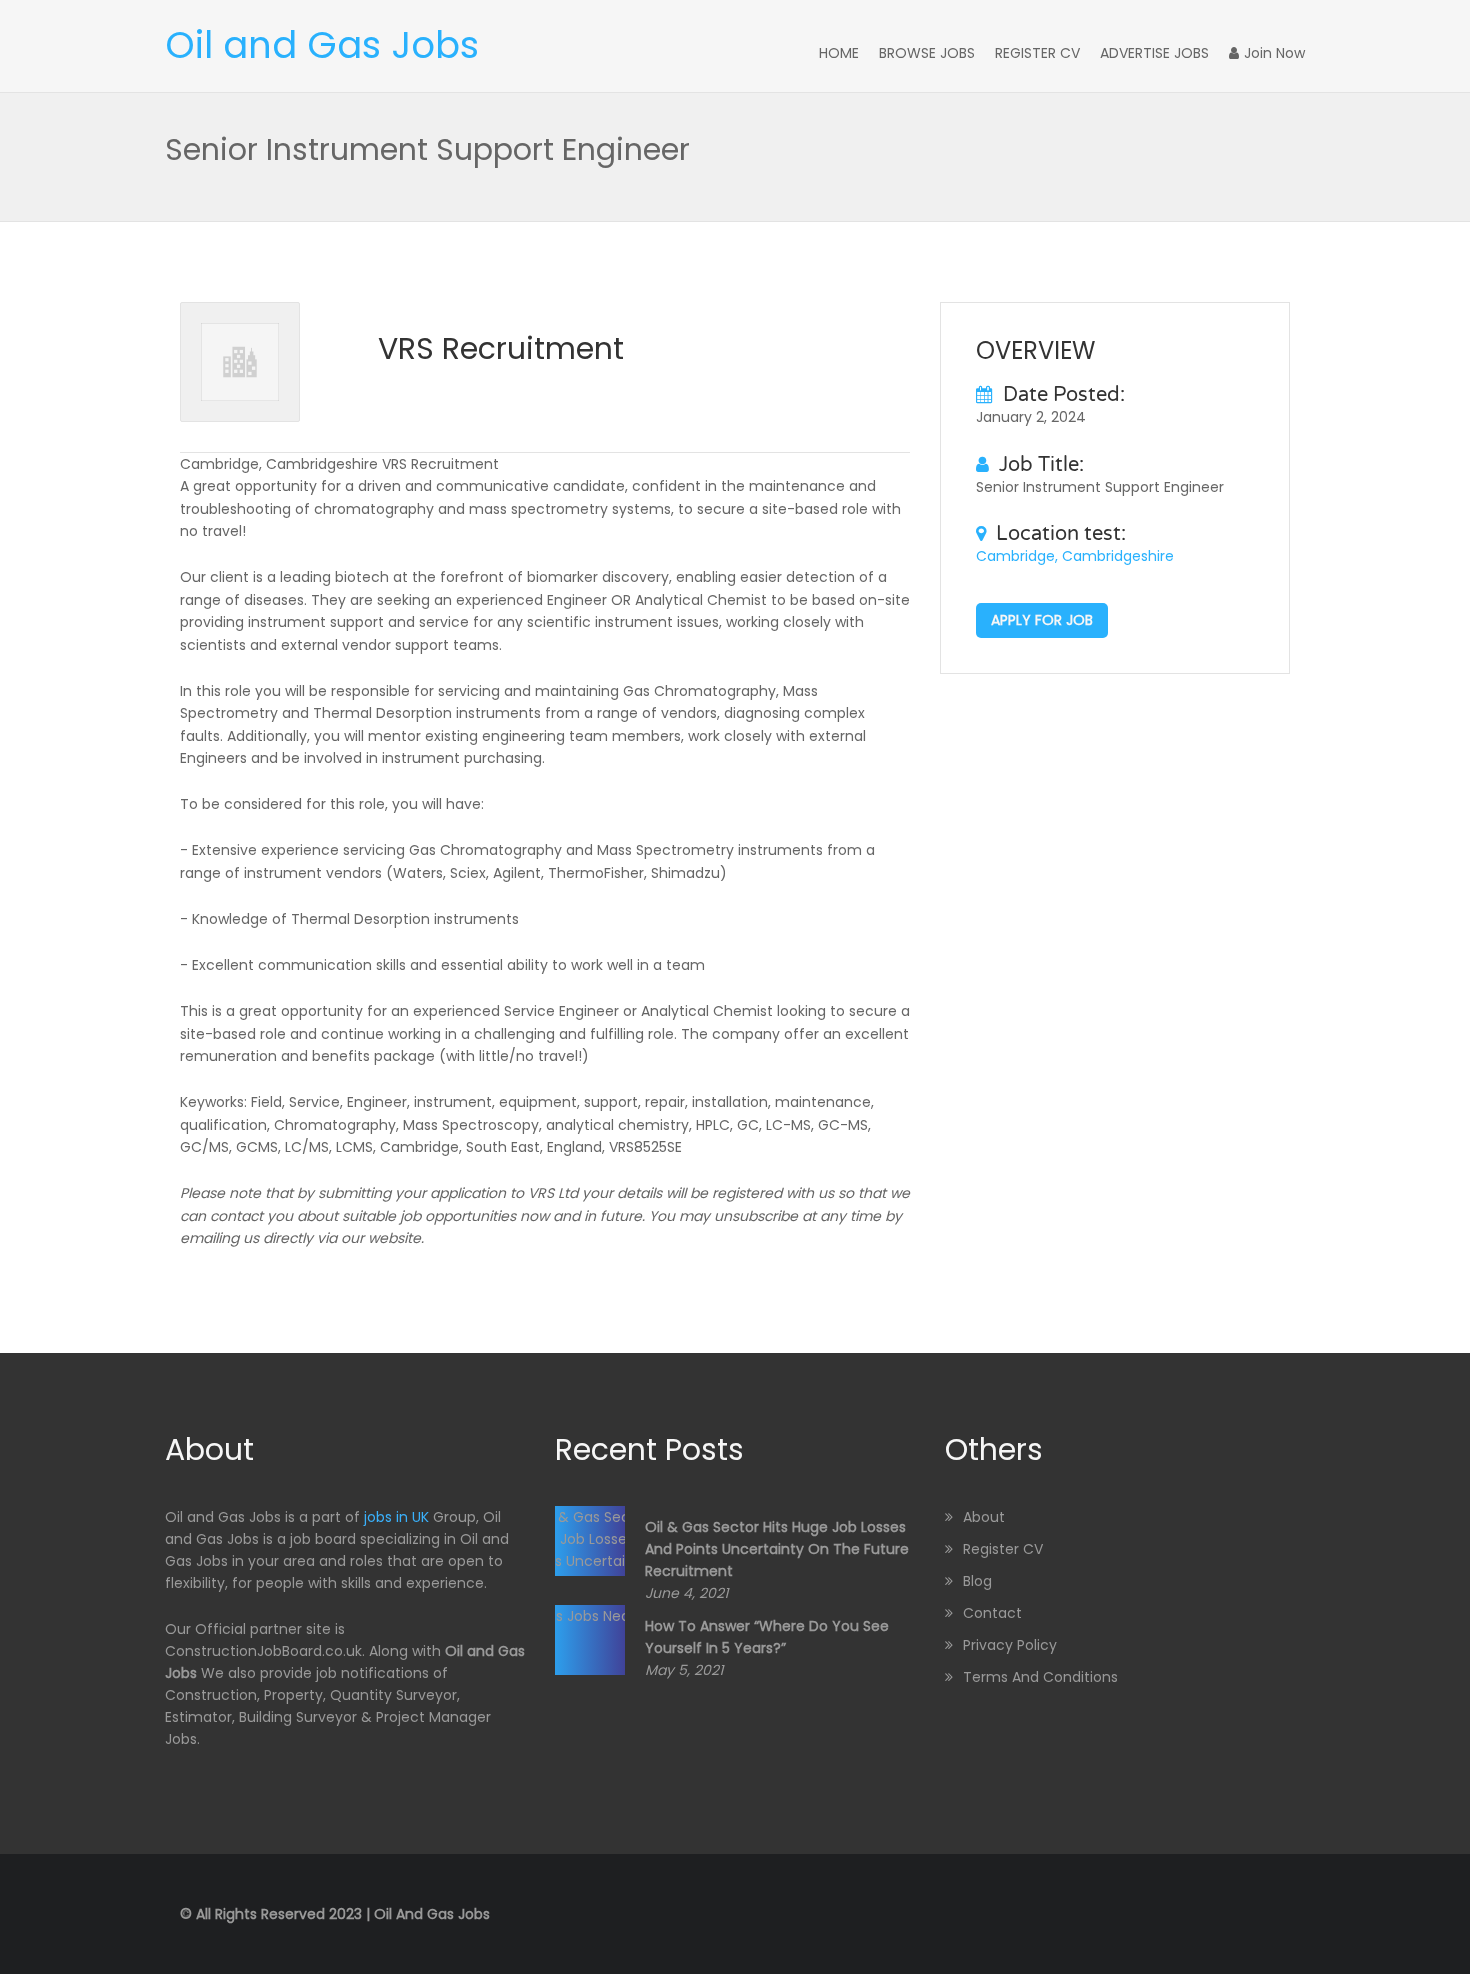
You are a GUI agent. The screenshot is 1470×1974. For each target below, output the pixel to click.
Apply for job (1042, 620)
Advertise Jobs (1154, 53)
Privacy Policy (1010, 1645)
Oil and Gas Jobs (322, 45)
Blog (977, 1581)
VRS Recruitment (501, 348)
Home (839, 53)
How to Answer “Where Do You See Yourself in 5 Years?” (767, 1637)
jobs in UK (396, 1517)
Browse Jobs (927, 53)
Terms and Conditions (1040, 1677)
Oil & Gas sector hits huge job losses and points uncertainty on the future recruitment (777, 1549)
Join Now (1274, 53)
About (984, 1517)
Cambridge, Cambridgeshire (1075, 556)
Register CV (1037, 53)
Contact (992, 1613)
